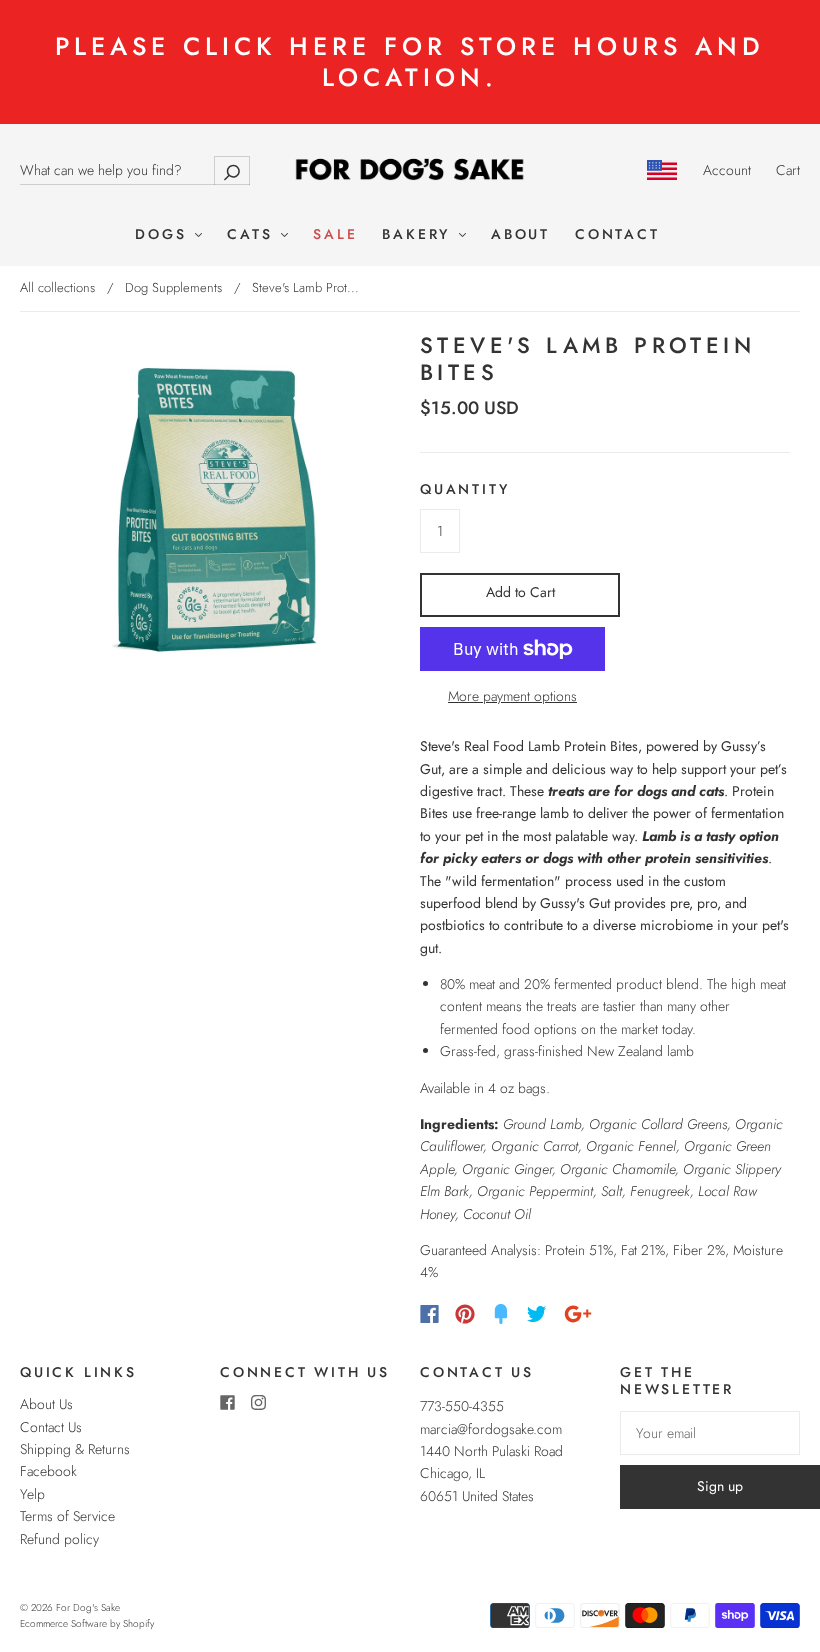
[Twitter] (537, 1314)
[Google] (578, 1314)
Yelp (32, 1494)
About (520, 235)
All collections (57, 287)
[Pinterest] (465, 1314)
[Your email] (710, 1433)
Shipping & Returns (75, 1449)
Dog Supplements (173, 287)
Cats (253, 235)
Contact (617, 235)
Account (727, 170)
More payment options (512, 696)
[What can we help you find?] (135, 170)
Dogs (164, 235)
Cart (788, 170)
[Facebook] (429, 1314)
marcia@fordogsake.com (491, 1429)
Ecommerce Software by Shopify (87, 1623)
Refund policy (59, 1539)
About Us (46, 1404)
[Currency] (662, 170)
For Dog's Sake (88, 1607)
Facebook (48, 1471)
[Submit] (232, 170)
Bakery (419, 235)
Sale (335, 235)
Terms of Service (67, 1516)
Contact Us (51, 1427)
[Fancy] (501, 1314)
